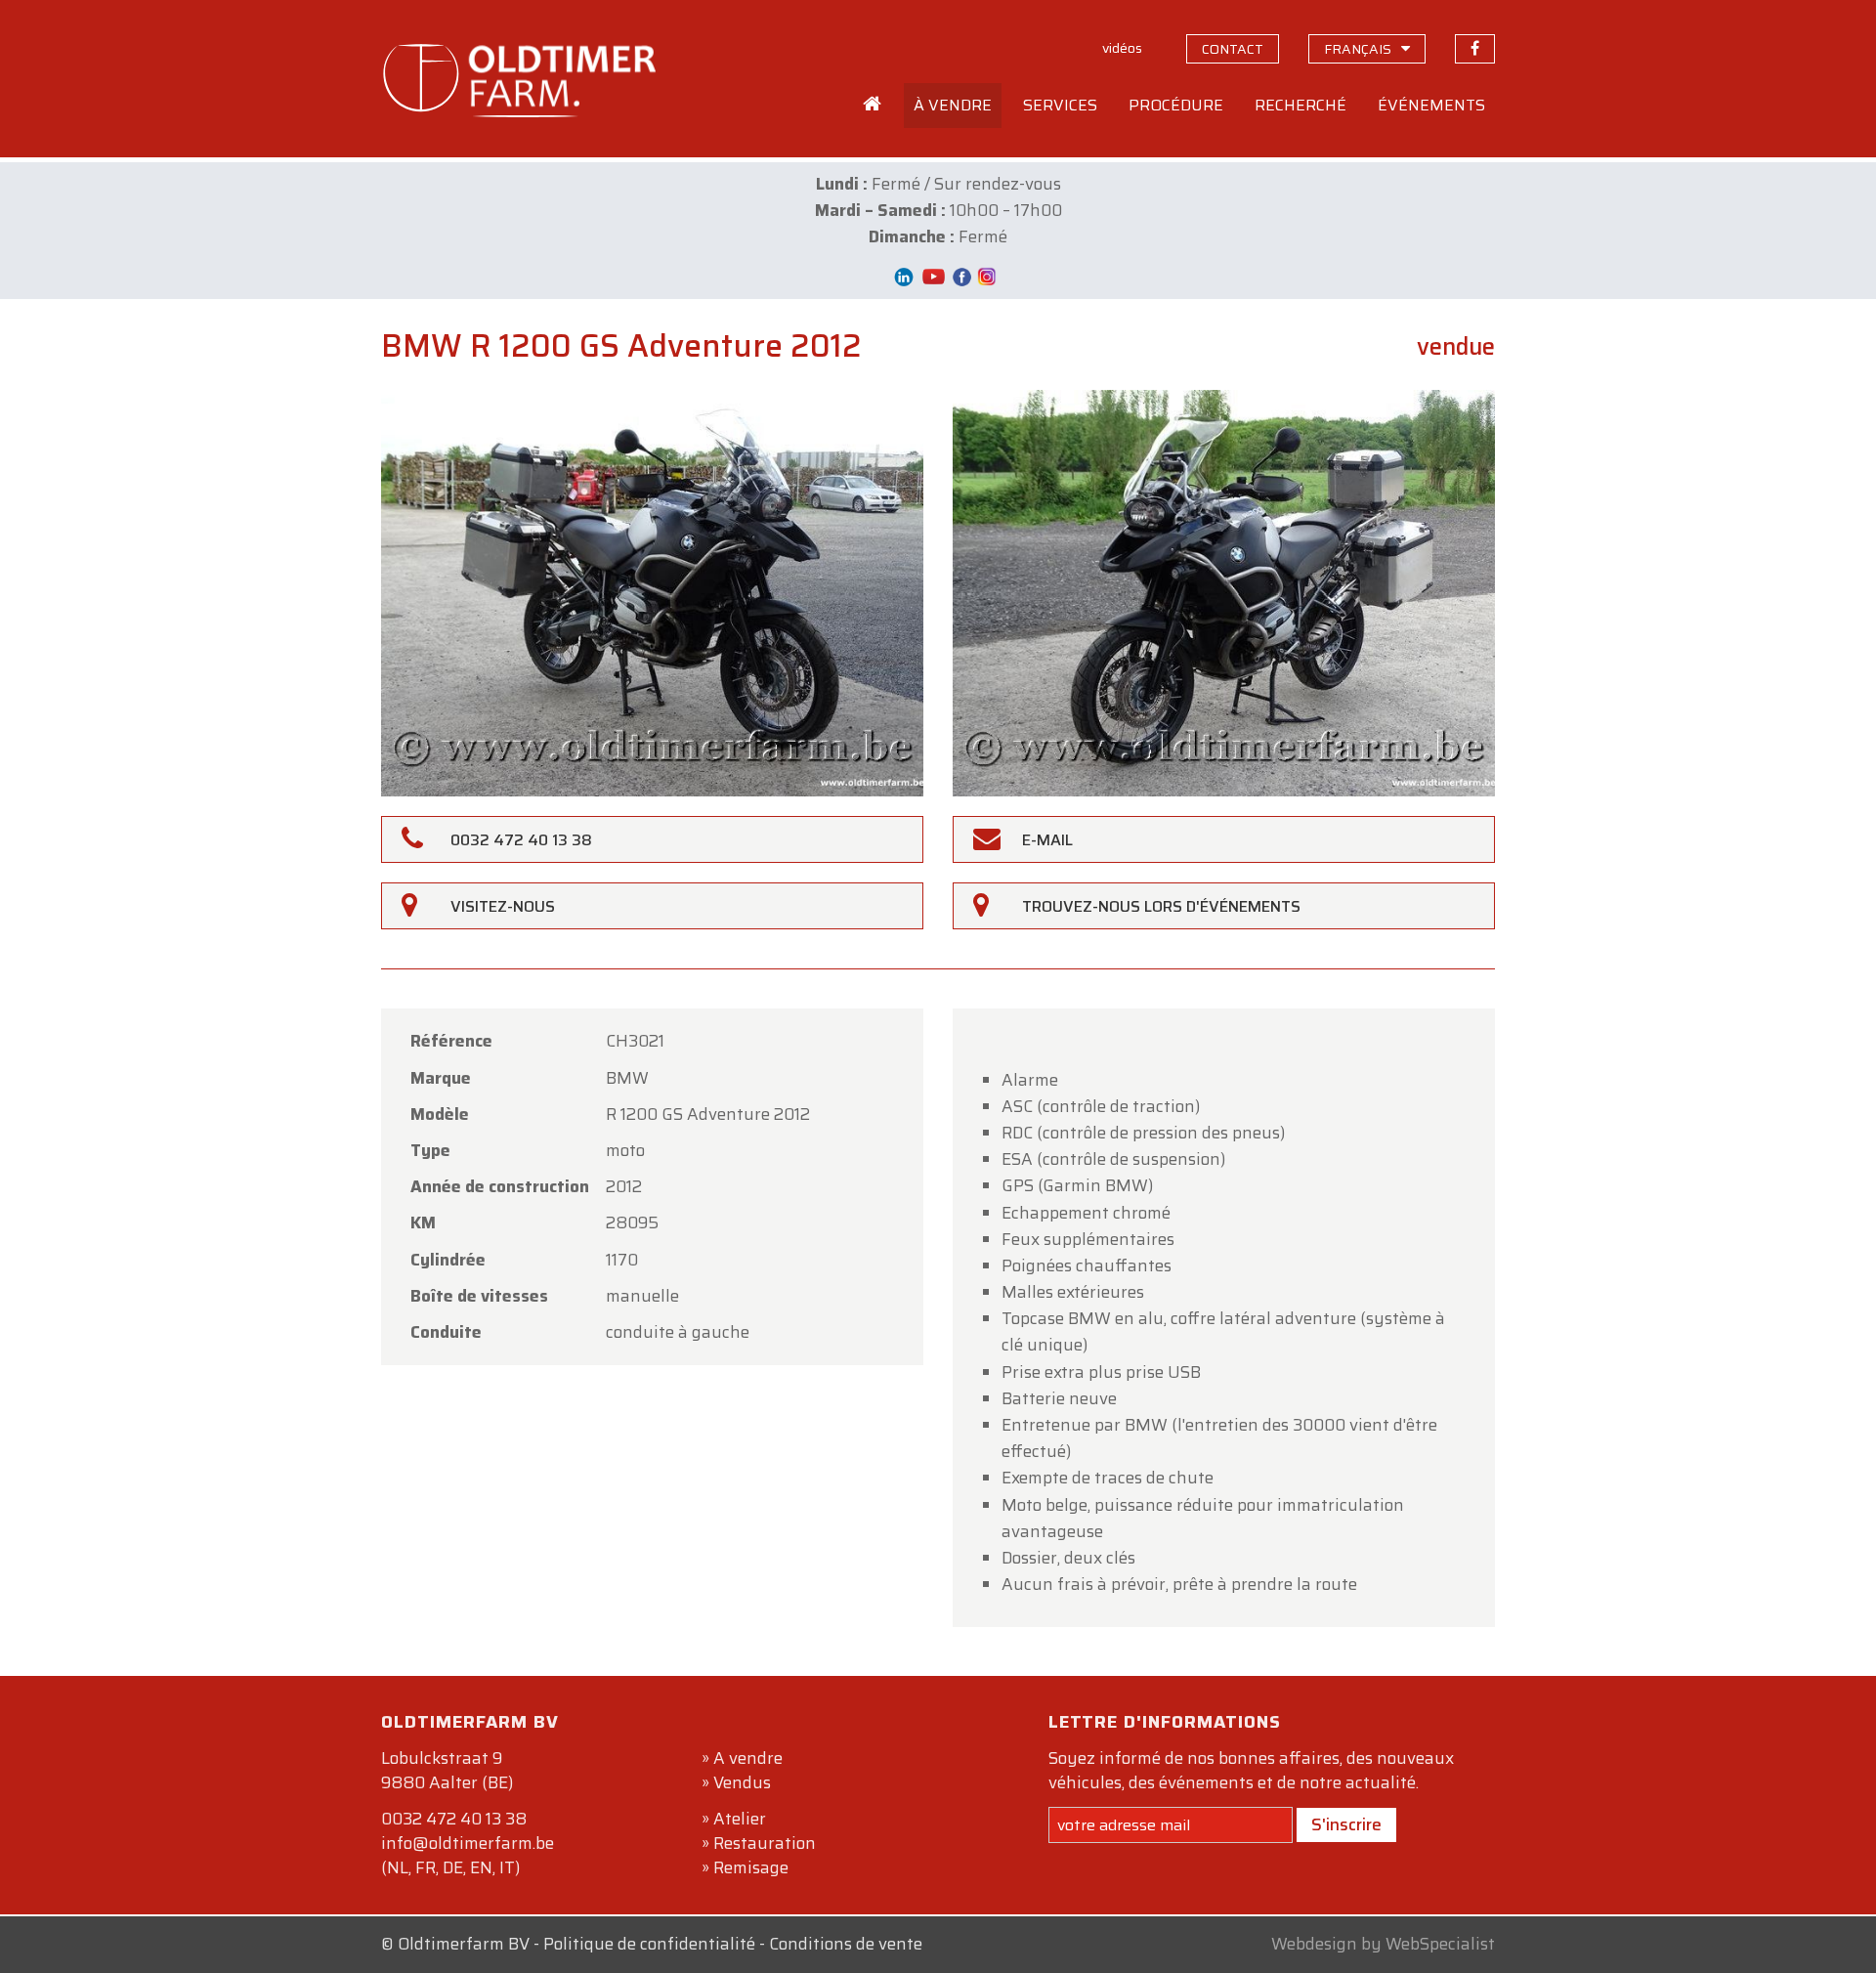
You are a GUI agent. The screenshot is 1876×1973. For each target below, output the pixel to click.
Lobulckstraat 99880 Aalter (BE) (447, 1770)
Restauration (765, 1843)
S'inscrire (1346, 1824)
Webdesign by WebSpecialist (1383, 1944)
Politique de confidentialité (649, 1944)
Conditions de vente (846, 1944)
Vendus (742, 1782)
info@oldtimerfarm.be (468, 1843)
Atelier (740, 1819)
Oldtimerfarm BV (464, 1944)
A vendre (748, 1758)
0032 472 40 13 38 (454, 1819)
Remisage (751, 1867)
